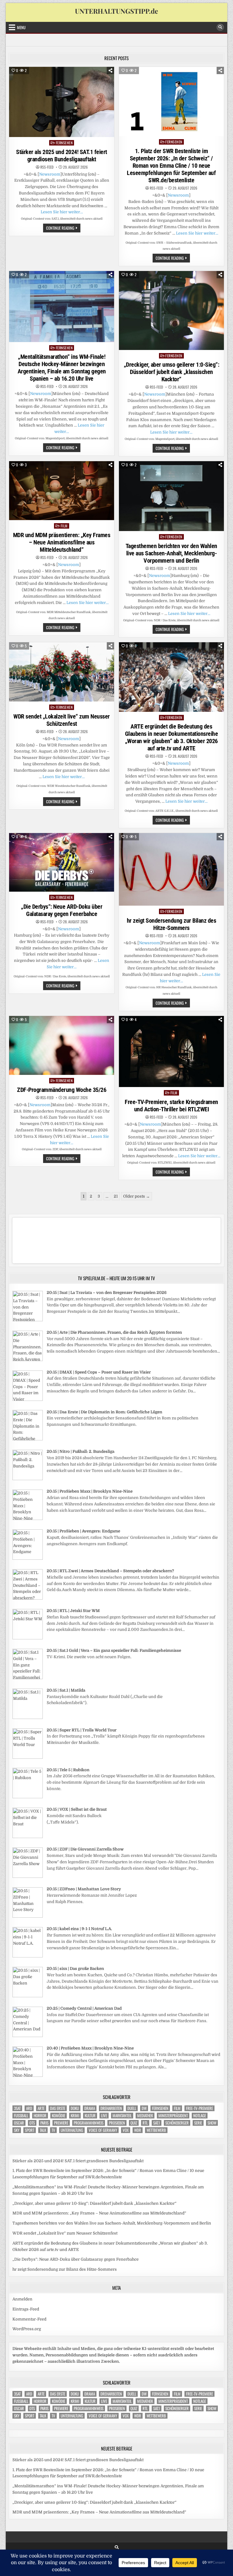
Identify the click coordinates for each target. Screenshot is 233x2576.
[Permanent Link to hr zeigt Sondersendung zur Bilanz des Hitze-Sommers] (171, 869)
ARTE (41, 2108)
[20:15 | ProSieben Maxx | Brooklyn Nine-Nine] (28, 1519)
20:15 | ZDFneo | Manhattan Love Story (84, 1889)
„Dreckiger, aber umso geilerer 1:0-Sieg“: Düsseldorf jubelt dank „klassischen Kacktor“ (172, 372)
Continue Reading (63, 228)
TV (53, 2130)
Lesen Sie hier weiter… (62, 212)
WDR (138, 2130)
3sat (17, 2108)
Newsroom (50, 174)
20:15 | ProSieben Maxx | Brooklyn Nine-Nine (90, 1491)
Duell (132, 2108)
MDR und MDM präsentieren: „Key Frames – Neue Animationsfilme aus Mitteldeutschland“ (62, 542)
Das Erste (58, 2108)
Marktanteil (122, 2116)
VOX (126, 2130)
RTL (145, 2123)
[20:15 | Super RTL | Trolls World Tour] (28, 1757)
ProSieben (117, 2123)
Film (64, 526)
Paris (44, 2123)
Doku (75, 2108)
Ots (32, 2123)
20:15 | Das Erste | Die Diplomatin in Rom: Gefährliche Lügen (105, 1412)
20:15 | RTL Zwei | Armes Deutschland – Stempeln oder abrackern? (110, 1571)
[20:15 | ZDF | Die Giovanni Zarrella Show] (28, 1876)
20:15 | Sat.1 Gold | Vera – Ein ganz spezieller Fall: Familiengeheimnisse (114, 1650)
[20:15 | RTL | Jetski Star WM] (28, 1638)
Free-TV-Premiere (199, 2108)
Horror (40, 2116)
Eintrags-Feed (26, 2309)
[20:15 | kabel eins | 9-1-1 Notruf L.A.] (28, 1956)
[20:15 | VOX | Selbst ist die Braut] (28, 1837)
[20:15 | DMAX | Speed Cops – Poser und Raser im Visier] (28, 1399)
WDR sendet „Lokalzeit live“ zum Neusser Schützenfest (62, 720)
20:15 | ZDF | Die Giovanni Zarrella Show (85, 1849)
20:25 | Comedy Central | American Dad (84, 2008)
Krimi (75, 2116)
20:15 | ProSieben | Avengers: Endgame (83, 1531)
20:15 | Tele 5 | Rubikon (68, 1770)
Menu (21, 27)
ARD (29, 2108)
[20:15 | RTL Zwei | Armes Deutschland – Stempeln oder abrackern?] (28, 1598)
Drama (90, 2108)
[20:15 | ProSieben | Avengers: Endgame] (28, 1558)
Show (212, 2123)
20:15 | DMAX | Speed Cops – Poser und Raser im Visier (99, 1372)
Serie (198, 2123)
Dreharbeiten (111, 2108)
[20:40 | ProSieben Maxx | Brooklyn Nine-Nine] (28, 2075)
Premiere (61, 2123)
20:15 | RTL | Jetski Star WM (73, 1611)
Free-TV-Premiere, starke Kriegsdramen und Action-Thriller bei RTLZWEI (171, 1106)
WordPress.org (27, 2329)
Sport (30, 2130)
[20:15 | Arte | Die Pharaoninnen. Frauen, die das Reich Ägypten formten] (28, 1360)
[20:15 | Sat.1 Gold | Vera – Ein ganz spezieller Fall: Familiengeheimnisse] (28, 1678)
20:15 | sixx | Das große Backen (75, 1969)
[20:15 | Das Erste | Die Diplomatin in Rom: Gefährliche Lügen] (28, 1439)
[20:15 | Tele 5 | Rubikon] (28, 1797)
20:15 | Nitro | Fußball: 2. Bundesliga (81, 1451)
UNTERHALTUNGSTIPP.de (116, 11)
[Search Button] (220, 27)
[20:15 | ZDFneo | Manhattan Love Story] (28, 1916)
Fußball (21, 2116)
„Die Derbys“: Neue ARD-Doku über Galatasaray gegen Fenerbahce (62, 910)
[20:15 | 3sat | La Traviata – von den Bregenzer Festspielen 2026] (28, 1320)
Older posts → (137, 1196)
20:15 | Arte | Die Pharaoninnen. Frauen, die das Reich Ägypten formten (114, 1332)
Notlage (200, 2116)
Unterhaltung (72, 2130)
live (104, 2116)
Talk (43, 2130)
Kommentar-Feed (29, 2319)
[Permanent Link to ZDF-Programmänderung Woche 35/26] (62, 1045)
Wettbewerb (156, 2130)
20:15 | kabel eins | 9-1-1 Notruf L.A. (79, 1929)
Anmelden (22, 2299)
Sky (17, 2130)
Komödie (59, 2116)
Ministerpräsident (173, 2116)
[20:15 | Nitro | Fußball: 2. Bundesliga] (28, 1479)
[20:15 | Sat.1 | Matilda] (28, 1718)
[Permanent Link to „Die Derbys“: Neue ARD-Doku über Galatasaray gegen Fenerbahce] (62, 863)
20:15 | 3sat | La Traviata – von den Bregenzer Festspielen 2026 (107, 1293)
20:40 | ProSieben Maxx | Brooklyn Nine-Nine (90, 2048)
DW (144, 2108)
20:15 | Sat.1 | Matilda (66, 1690)
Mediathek (145, 2116)
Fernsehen (64, 143)
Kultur (90, 2116)
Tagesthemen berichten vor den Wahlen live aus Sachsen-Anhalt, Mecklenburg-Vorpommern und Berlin (171, 553)
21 (116, 1196)
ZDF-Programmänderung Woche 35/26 (62, 1090)
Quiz (134, 2123)
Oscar (19, 2123)
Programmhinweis (89, 2123)
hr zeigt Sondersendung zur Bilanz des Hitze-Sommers (172, 924)
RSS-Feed (47, 167)
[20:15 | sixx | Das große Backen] (28, 1996)
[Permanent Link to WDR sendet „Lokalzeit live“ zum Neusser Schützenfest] (62, 672)
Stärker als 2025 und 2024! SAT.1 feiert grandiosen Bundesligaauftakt (62, 156)
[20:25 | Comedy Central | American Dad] (28, 2036)
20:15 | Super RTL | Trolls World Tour (82, 1730)
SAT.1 (157, 2123)
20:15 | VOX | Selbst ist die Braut (77, 1809)
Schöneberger (177, 2123)
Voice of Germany (103, 2130)
